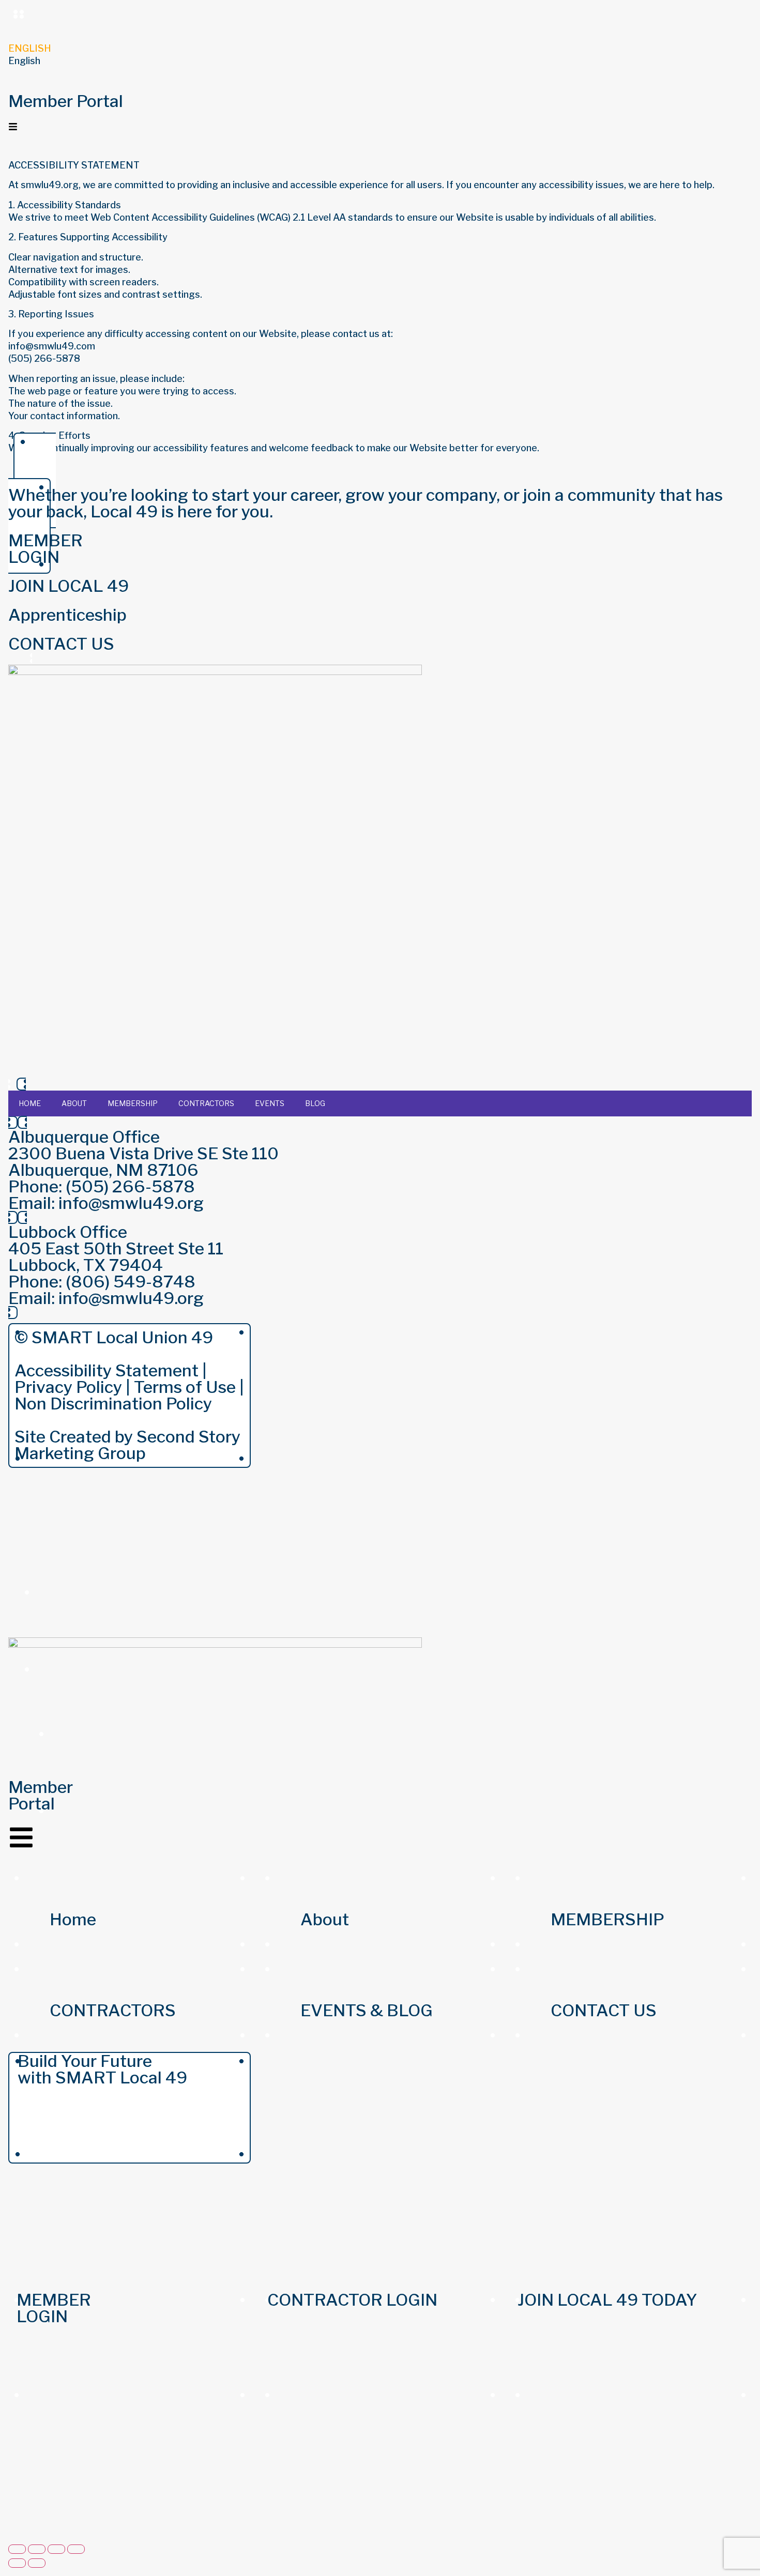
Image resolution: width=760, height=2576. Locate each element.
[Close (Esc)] (76, 2549)
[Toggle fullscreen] (37, 2549)
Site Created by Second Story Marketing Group (127, 1445)
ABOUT (74, 1103)
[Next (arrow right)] (37, 2563)
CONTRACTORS (206, 1103)
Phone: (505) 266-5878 (102, 1186)
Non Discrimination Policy (113, 1404)
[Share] (56, 2549)
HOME (30, 1103)
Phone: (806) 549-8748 (102, 1282)
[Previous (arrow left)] (17, 2563)
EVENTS (270, 1103)
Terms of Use (185, 1387)
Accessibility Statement (107, 1370)
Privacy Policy (68, 1387)
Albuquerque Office (84, 1137)
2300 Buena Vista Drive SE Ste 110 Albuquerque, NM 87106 (143, 1162)
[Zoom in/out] (17, 2549)
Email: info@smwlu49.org (106, 1203)
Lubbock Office (68, 1232)
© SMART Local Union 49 (114, 1337)
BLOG (315, 1103)
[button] (380, 61)
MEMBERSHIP (133, 1103)
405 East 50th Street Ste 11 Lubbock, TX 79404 (116, 1257)
